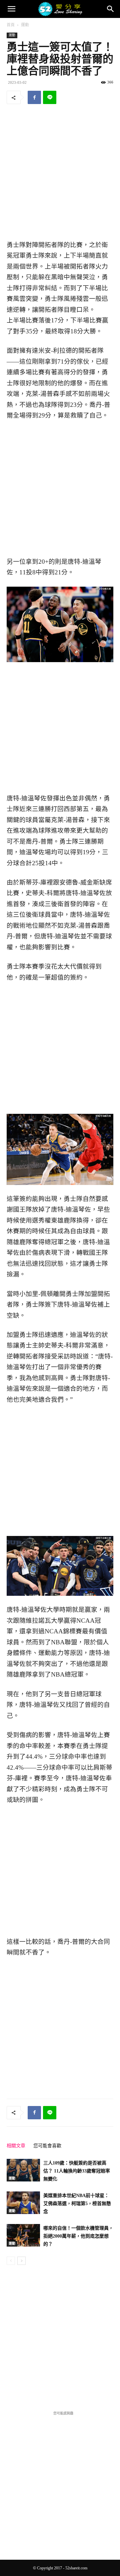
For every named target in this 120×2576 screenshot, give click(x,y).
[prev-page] (11, 2261)
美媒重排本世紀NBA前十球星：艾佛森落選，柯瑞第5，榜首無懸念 (77, 2204)
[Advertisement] (60, 173)
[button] (11, 9)
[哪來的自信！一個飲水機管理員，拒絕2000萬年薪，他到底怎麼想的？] (23, 2235)
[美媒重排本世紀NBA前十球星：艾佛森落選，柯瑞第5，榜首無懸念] (23, 2203)
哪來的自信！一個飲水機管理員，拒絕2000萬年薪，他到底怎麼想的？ (78, 2236)
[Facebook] (34, 97)
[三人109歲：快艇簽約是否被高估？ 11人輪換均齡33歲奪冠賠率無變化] (23, 2170)
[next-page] (21, 2261)
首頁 (11, 25)
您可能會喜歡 (47, 2146)
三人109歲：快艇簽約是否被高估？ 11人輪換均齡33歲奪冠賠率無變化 (77, 2171)
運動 (25, 25)
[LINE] (50, 97)
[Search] (111, 9)
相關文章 (16, 2146)
